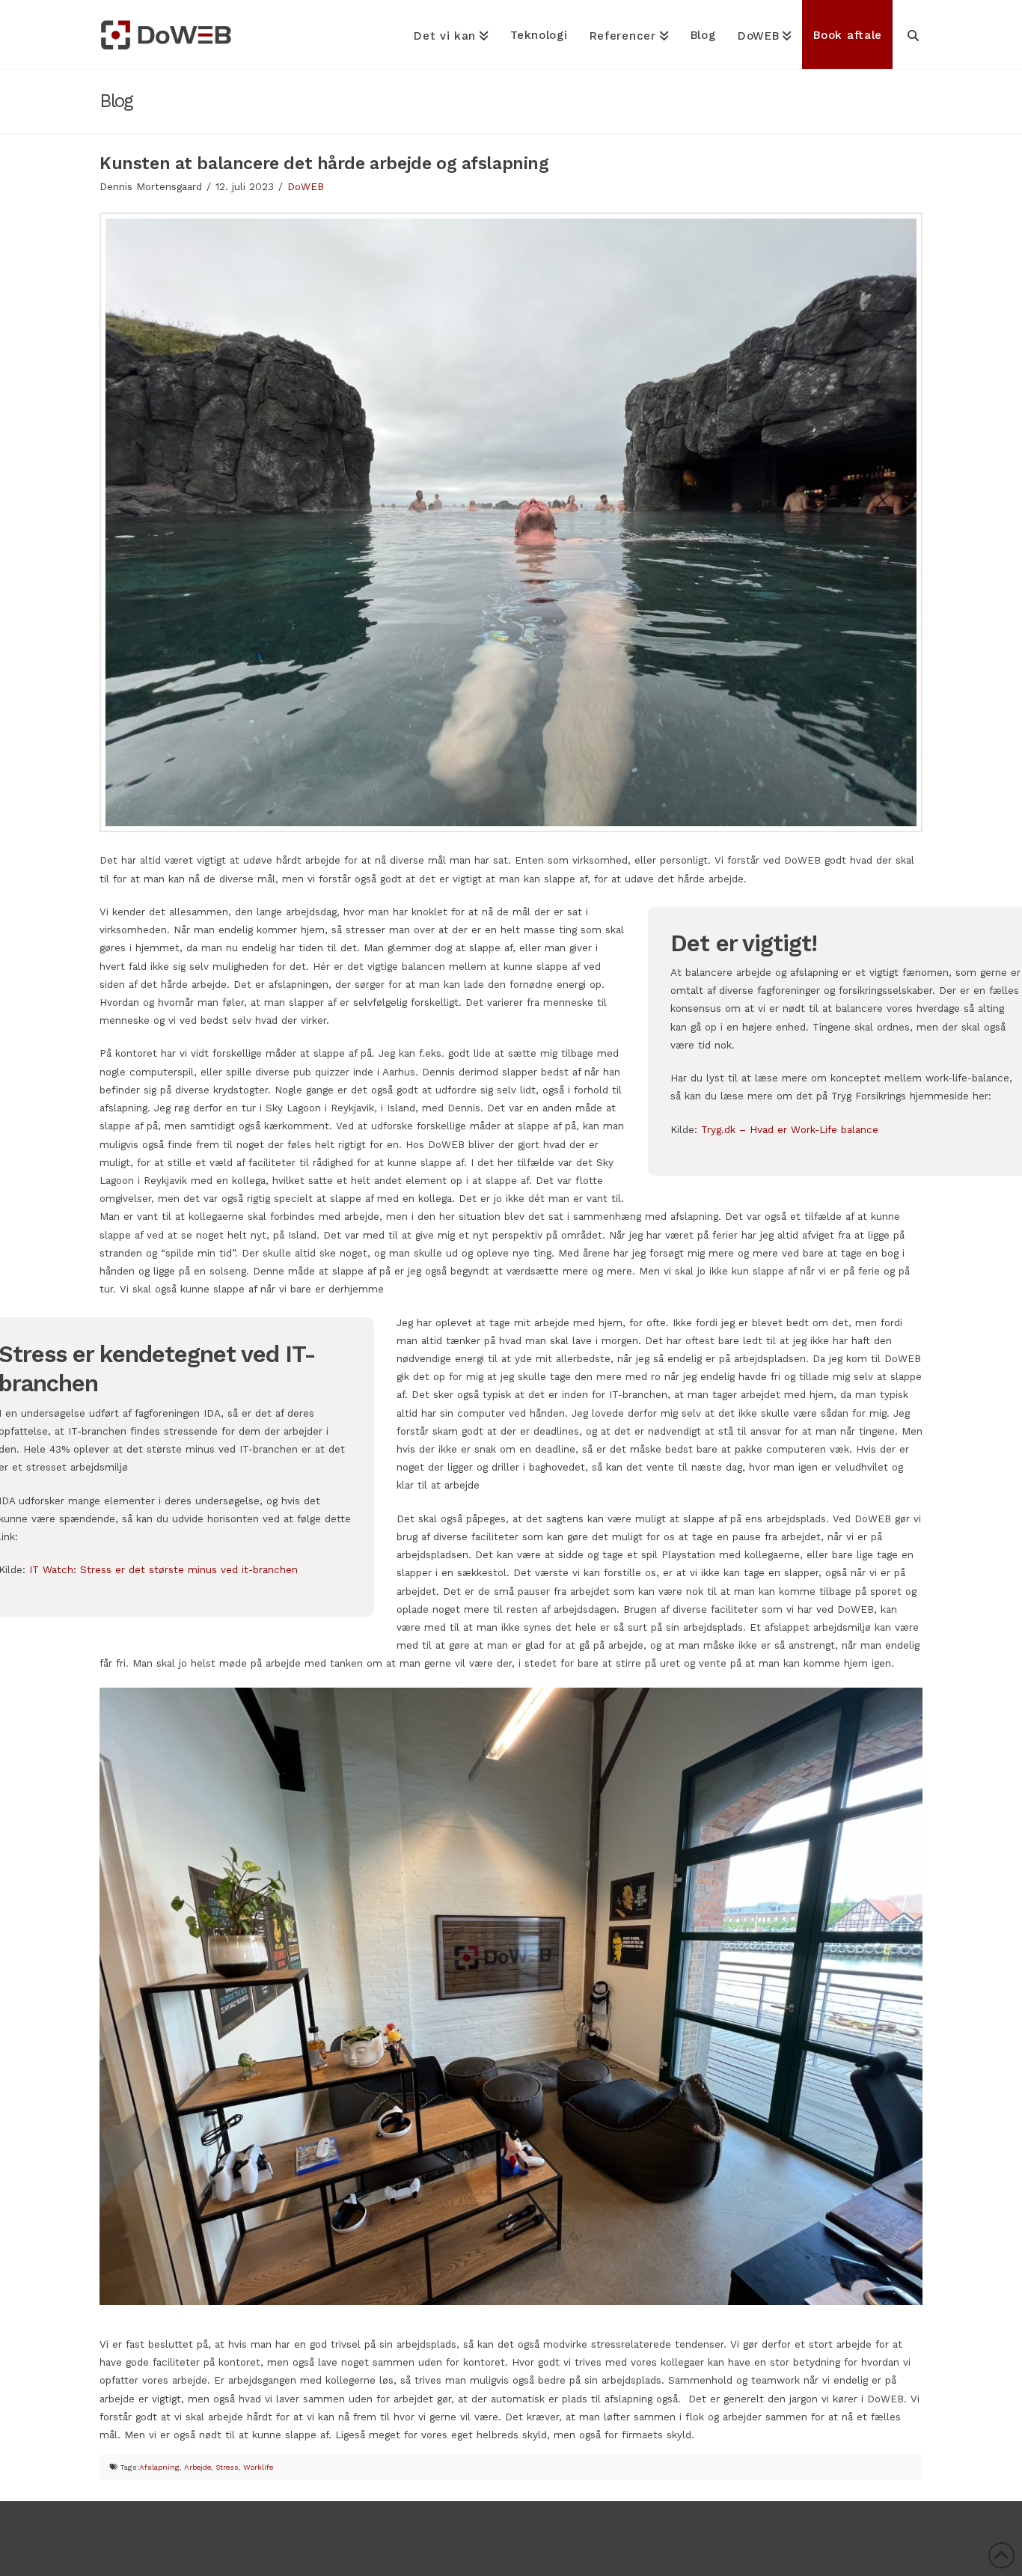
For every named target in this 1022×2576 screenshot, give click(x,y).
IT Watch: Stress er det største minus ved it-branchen (163, 1569)
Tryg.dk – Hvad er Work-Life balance (790, 1129)
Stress (227, 2467)
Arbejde (198, 2467)
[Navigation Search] (908, 34)
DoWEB (306, 186)
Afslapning (159, 2467)
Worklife (258, 2467)
